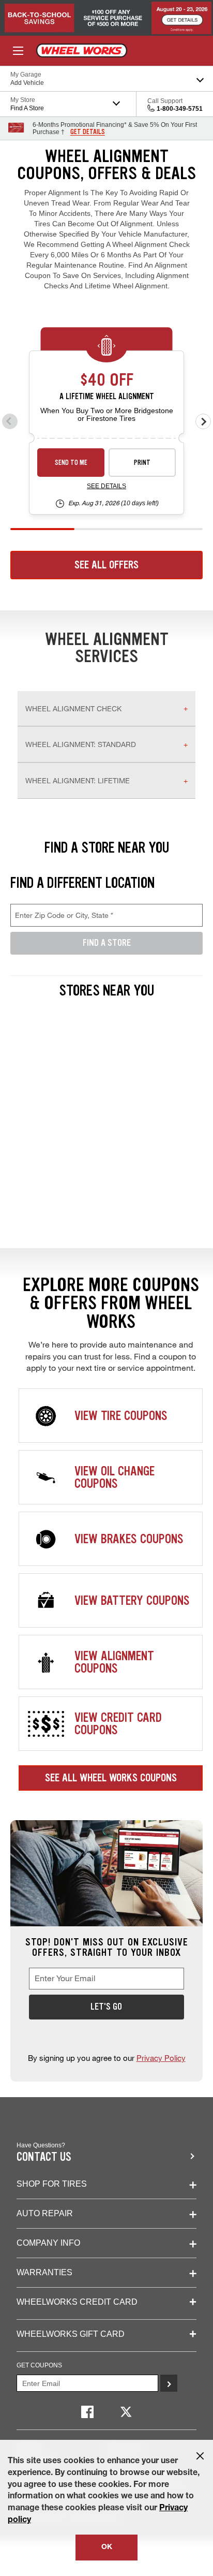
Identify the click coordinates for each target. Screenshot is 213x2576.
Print (142, 463)
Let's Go (106, 2007)
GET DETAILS (88, 132)
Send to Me (71, 463)
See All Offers (106, 565)
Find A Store (107, 943)
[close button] (200, 2456)
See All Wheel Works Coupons (111, 1778)
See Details (106, 486)
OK (107, 2548)
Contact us (44, 2157)
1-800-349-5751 (180, 109)
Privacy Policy (161, 2058)
